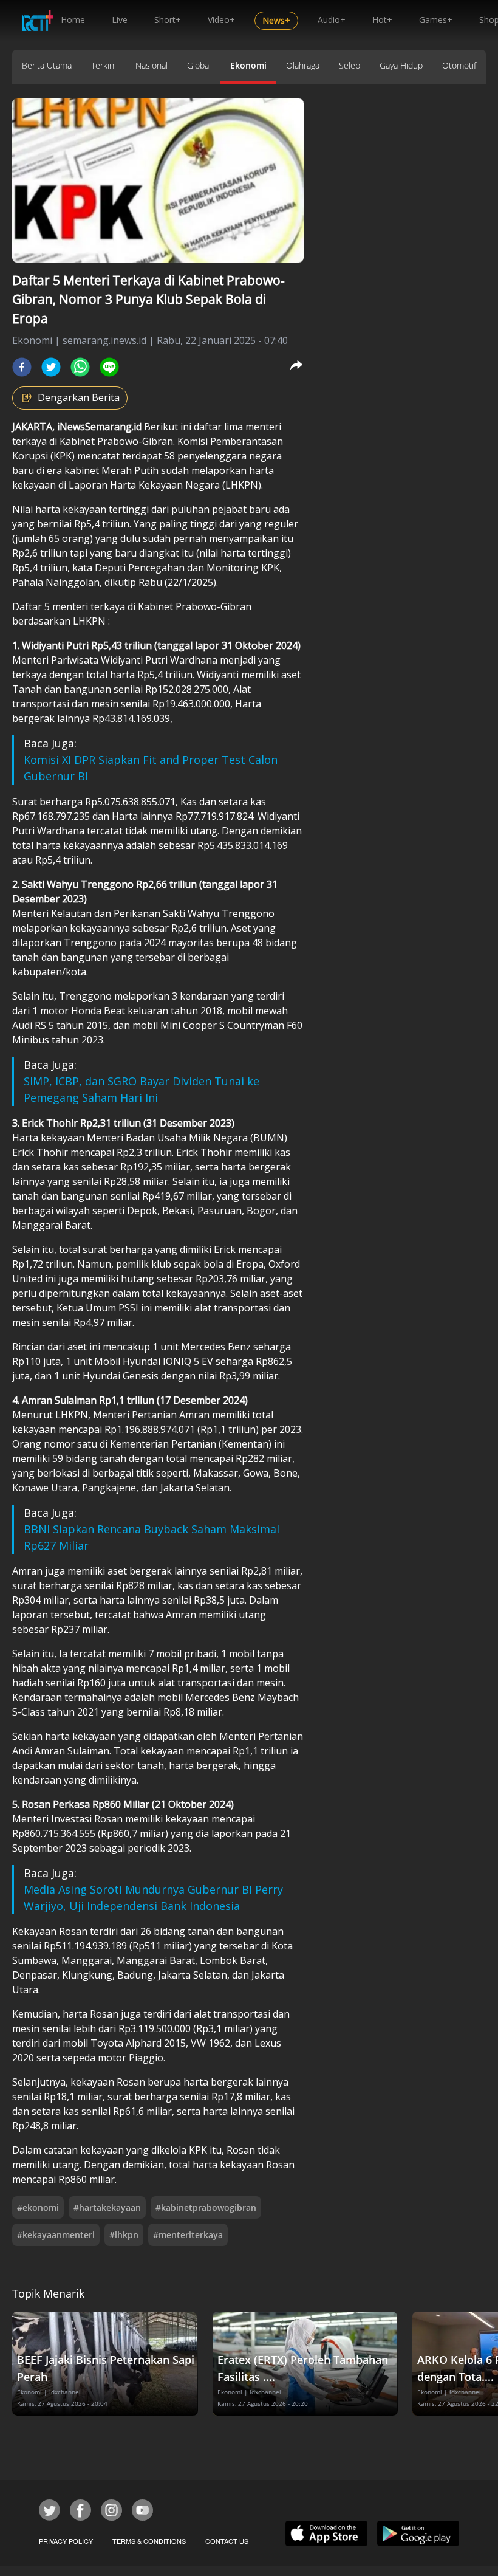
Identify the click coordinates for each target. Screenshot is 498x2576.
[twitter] (51, 367)
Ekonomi (248, 65)
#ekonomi (38, 2207)
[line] (109, 367)
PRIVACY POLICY (66, 2541)
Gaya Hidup (401, 65)
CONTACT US (227, 2541)
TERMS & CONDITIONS (149, 2541)
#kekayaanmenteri (56, 2235)
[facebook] (22, 367)
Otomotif (459, 65)
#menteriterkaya (188, 2235)
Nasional (152, 65)
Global (199, 65)
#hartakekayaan (107, 2207)
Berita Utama (47, 65)
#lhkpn (124, 2235)
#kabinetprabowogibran (206, 2207)
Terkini (104, 65)
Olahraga (303, 65)
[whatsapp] (80, 367)
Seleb (350, 65)
